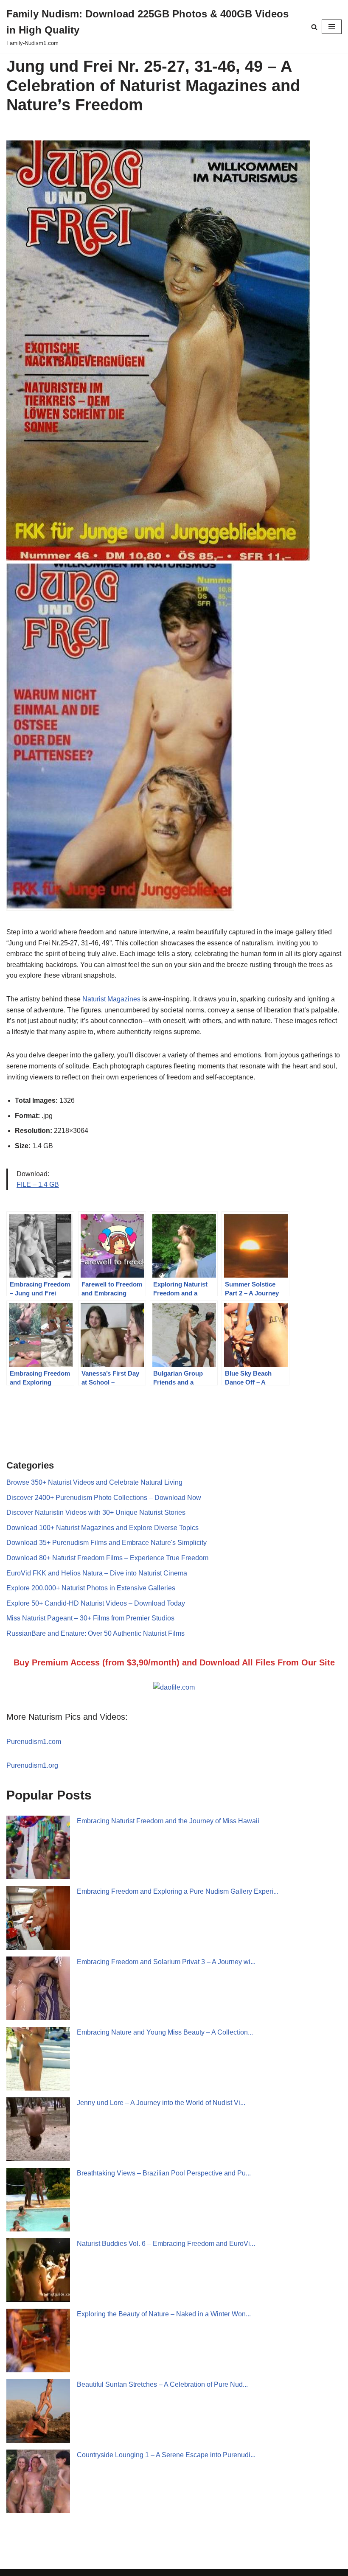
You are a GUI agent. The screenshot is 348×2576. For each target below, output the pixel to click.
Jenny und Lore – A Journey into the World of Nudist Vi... (161, 2103)
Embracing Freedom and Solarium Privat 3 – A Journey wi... (166, 1962)
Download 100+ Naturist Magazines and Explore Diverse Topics (102, 1528)
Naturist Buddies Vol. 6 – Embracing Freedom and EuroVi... (166, 2244)
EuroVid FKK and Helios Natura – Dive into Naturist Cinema (97, 1573)
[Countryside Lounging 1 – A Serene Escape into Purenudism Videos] (38, 2481)
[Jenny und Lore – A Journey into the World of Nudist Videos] (38, 2129)
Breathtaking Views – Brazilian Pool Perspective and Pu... (164, 2173)
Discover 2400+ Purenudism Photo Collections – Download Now (104, 1498)
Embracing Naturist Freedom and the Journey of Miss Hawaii (168, 1821)
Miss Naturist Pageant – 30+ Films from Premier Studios (90, 1618)
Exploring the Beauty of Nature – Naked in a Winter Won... (164, 2314)
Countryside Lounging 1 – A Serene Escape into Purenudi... (166, 2455)
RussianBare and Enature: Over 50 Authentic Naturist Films (95, 1633)
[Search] (314, 27)
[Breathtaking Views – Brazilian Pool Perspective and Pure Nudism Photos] (38, 2200)
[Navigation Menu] (332, 27)
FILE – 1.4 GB (38, 1184)
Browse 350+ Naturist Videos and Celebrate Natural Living (94, 1482)
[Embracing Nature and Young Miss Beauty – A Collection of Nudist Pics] (38, 2059)
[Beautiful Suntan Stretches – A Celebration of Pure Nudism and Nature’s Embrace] (38, 2411)
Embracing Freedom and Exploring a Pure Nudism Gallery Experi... (178, 1891)
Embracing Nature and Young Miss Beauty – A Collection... (165, 2032)
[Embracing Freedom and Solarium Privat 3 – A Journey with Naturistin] (38, 1988)
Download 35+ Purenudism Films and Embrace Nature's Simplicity (107, 1543)
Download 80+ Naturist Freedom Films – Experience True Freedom (107, 1558)
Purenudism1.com (34, 1742)
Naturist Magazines (111, 999)
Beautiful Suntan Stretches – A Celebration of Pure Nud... (162, 2384)
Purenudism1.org (32, 1765)
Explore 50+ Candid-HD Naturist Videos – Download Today (96, 1603)
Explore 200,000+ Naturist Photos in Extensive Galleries (91, 1588)
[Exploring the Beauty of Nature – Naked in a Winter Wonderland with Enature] (38, 2341)
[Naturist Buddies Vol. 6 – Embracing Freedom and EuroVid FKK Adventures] (38, 2270)
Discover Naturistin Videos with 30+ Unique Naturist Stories (96, 1512)
